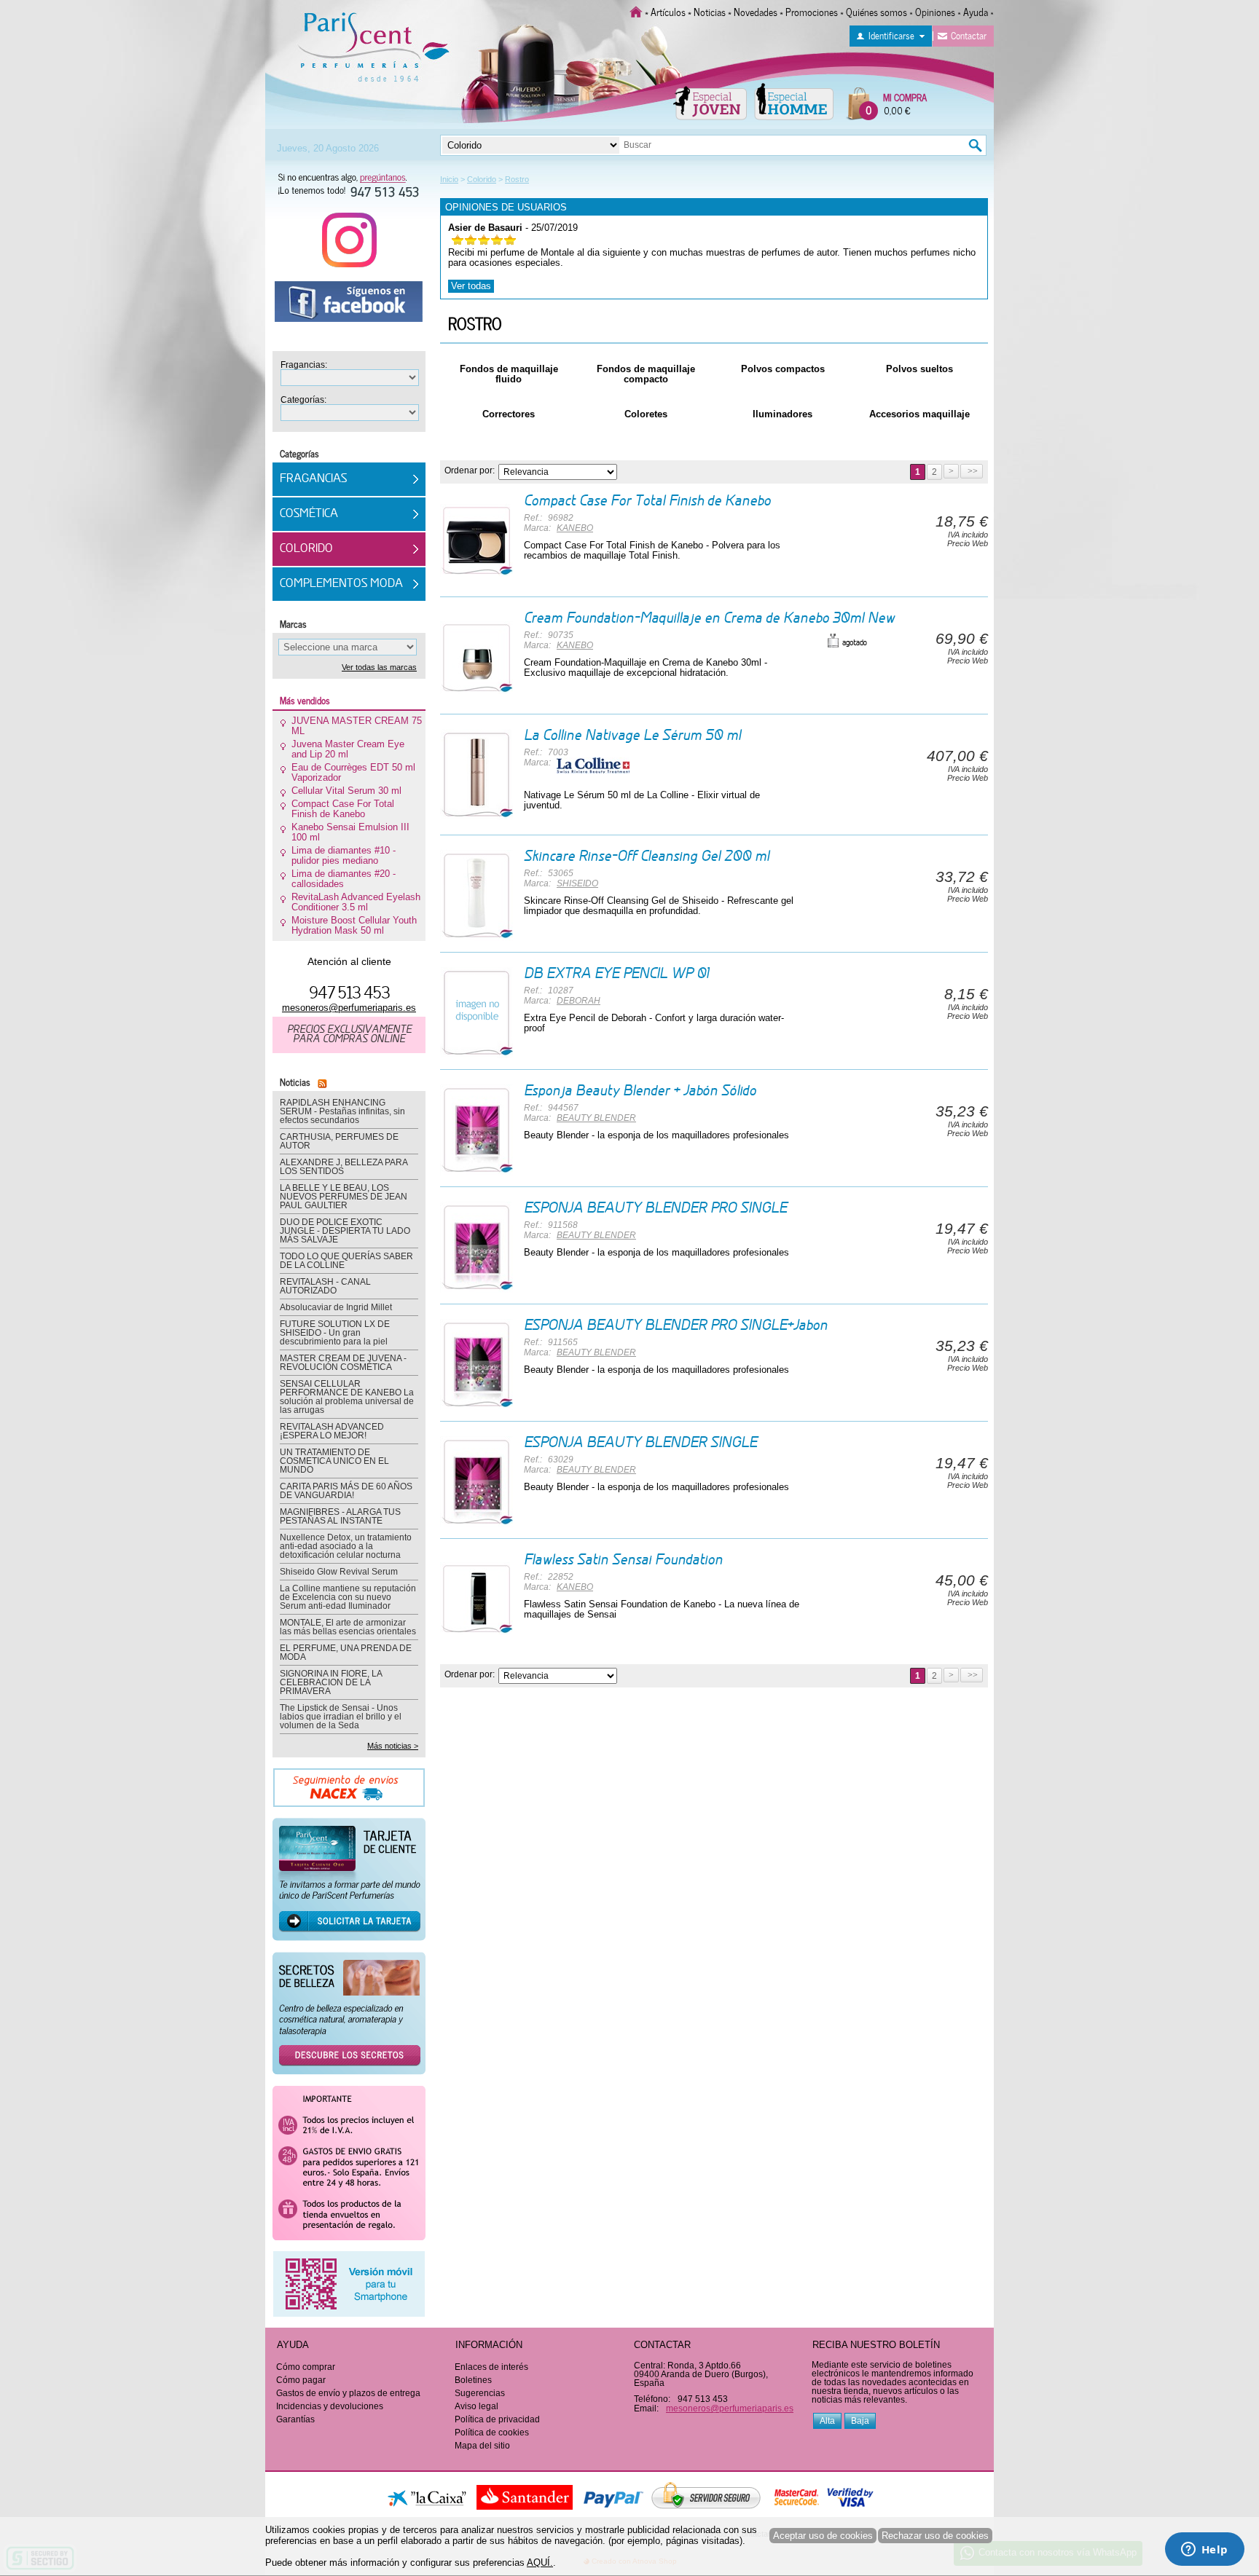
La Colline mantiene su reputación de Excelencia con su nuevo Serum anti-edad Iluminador (348, 1597)
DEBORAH (578, 1001)
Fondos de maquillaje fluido (509, 374)
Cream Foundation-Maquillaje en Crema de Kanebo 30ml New (709, 619)
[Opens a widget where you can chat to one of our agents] (1204, 2551)
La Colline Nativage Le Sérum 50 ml (632, 736)
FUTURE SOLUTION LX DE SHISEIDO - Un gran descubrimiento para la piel (335, 1333)
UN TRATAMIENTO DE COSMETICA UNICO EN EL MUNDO (334, 1461)
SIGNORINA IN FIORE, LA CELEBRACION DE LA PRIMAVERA (331, 1682)
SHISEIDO (577, 883)
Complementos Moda (341, 584)
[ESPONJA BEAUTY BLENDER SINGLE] (476, 1482)
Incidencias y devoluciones (330, 2406)
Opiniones (935, 11)
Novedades (756, 11)
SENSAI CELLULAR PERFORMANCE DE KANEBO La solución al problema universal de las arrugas (347, 1397)
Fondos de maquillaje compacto (646, 374)
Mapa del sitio (482, 2446)
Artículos (668, 11)
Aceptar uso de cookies (823, 2536)
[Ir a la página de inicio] (636, 11)
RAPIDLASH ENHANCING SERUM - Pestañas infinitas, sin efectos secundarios (342, 1111)
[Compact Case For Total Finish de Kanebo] (476, 540)
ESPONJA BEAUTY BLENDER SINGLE (640, 1443)
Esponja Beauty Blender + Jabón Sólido (640, 1092)
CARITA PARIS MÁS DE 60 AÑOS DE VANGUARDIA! (346, 1491)
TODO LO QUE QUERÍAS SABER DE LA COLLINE (346, 1261)
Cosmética (309, 514)
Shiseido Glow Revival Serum (339, 1572)
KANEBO (575, 528)
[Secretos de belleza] (349, 2018)
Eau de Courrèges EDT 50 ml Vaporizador (353, 773)
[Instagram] (349, 245)
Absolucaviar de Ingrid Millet (336, 1307)
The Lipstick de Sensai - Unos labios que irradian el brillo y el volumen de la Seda (341, 1717)
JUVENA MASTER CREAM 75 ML (357, 726)
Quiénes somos (876, 11)
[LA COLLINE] (593, 765)
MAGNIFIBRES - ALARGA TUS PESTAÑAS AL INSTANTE (340, 1516)
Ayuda (976, 11)
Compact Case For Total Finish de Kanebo (647, 502)
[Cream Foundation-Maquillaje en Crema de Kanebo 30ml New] (476, 657)
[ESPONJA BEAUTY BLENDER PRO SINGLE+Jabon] (476, 1364)
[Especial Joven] (710, 101)
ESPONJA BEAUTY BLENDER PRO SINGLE (655, 1209)
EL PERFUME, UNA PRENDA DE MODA (346, 1653)
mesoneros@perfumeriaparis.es (349, 1008)
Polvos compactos (783, 369)
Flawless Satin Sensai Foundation (623, 1561)
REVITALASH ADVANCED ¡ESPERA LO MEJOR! (332, 1431)
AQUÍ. (540, 2563)
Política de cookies (492, 2433)
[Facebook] (349, 307)
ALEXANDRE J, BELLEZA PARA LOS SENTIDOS (344, 1167)
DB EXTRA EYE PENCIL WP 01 (616, 974)
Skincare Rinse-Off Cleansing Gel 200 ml (647, 857)
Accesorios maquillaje (919, 414)
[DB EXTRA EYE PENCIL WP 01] (476, 1013)
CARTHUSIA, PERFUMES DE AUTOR (339, 1141)
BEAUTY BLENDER (596, 1118)
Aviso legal (476, 2406)
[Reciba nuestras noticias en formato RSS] (320, 1081)
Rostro (475, 323)
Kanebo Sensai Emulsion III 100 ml (350, 832)
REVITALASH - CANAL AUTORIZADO (325, 1286)
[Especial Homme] (794, 101)
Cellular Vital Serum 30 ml (346, 791)
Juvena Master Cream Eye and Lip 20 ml (348, 749)
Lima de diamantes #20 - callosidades (344, 879)
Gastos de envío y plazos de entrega (348, 2393)
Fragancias (313, 479)
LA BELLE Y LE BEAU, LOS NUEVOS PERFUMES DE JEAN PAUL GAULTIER (344, 1197)
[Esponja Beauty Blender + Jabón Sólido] (476, 1130)
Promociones (812, 11)
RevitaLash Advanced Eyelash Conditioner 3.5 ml (356, 902)
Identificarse (891, 35)
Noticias (710, 11)
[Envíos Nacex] (349, 1792)
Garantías (295, 2419)
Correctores (509, 414)
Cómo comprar (306, 2367)
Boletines (473, 2380)
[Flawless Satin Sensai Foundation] (476, 1599)
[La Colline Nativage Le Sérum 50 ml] (476, 775)
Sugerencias (480, 2393)
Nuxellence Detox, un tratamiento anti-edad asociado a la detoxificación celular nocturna (346, 1546)
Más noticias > (393, 1746)
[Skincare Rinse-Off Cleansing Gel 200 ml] (476, 895)
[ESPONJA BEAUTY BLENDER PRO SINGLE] (476, 1247)
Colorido (306, 549)
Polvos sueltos (919, 369)
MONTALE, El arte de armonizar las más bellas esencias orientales (348, 1627)
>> (972, 471)
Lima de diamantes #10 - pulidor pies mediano (344, 856)
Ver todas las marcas (379, 667)
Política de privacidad (497, 2419)
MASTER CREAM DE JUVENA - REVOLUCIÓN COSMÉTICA (343, 1363)
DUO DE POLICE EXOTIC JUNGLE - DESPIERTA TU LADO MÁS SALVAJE (345, 1231)
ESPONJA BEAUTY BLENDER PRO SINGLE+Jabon (676, 1326)
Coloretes (646, 414)
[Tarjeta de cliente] (349, 1884)
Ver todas (471, 286)
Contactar (969, 35)
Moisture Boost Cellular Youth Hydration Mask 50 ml (354, 926)
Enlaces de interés (491, 2367)
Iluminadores (783, 414)
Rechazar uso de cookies (935, 2536)
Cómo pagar (301, 2380)
